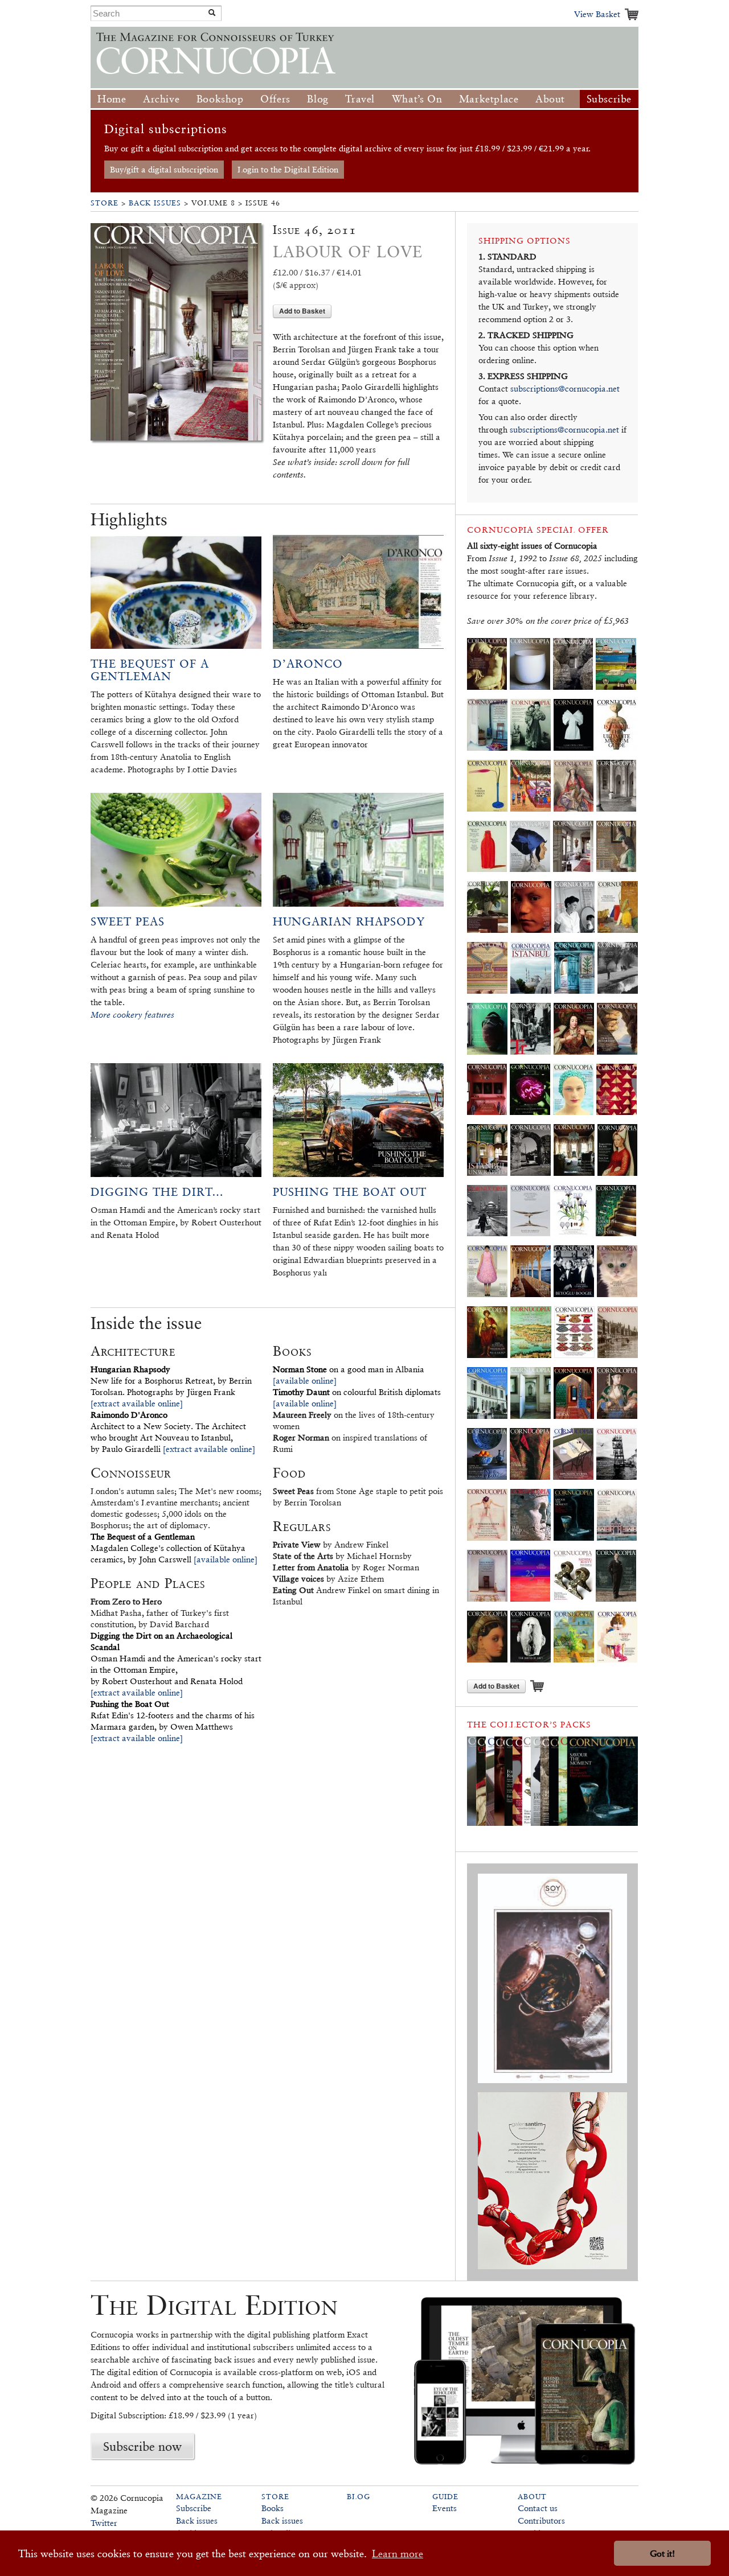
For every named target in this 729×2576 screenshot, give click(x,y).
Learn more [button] (398, 2554)
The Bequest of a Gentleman (150, 670)
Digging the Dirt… (157, 1192)
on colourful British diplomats (357, 1392)
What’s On (417, 99)
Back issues (197, 2521)
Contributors (541, 2521)
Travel (360, 99)
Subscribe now (142, 2446)
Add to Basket (302, 311)
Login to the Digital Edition (288, 169)
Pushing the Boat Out (350, 1192)
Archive (161, 99)
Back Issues (155, 203)
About (550, 99)
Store (105, 203)
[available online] (226, 1559)
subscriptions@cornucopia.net (565, 388)
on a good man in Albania (349, 1369)
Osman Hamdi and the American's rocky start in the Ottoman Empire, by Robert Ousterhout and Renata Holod (176, 1658)
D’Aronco (308, 664)
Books (273, 2508)
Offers (275, 99)
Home (112, 99)
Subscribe (609, 99)
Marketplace (489, 99)
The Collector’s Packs (529, 1724)
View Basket (597, 14)
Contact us (538, 2508)
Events (445, 2508)
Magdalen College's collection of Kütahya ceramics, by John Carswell (168, 1548)
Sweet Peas (128, 921)
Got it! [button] (662, 2554)
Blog (318, 99)
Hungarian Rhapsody (349, 921)
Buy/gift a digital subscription (164, 169)
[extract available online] (137, 1403)
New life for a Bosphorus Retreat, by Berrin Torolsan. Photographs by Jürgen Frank (171, 1380)
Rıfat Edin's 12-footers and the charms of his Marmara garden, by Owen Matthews (173, 1715)
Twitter (104, 2523)
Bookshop (220, 99)
